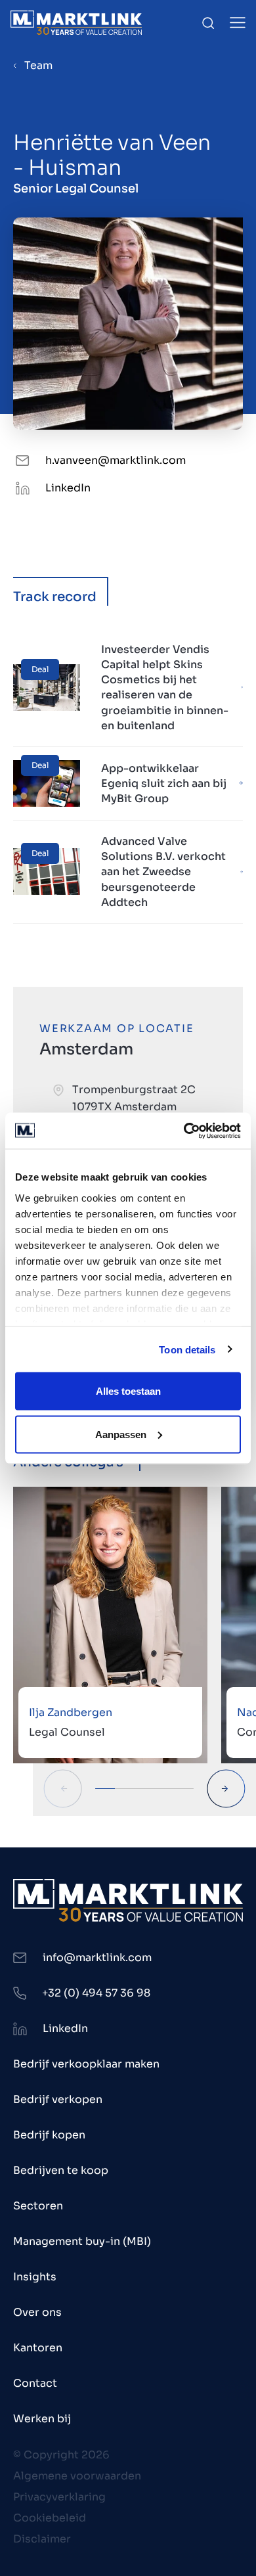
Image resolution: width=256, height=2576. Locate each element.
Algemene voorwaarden (77, 2476)
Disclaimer (42, 2539)
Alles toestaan (128, 1391)
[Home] (76, 23)
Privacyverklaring (59, 2497)
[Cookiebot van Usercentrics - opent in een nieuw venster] (184, 1131)
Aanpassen (121, 1434)
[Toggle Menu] (238, 23)
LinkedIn (68, 488)
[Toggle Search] (208, 23)
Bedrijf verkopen (58, 2099)
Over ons (37, 2312)
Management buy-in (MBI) (82, 2241)
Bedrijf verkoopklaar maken (86, 2064)
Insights (35, 2277)
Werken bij (42, 2419)
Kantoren (38, 2348)
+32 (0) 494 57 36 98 (96, 1993)
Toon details (187, 1349)
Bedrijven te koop (61, 2170)
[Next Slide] (226, 1789)
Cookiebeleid (50, 2518)
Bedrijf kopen (49, 2135)
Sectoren (38, 2206)
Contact (35, 2383)
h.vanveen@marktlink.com (116, 460)
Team (38, 65)
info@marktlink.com (97, 1957)
